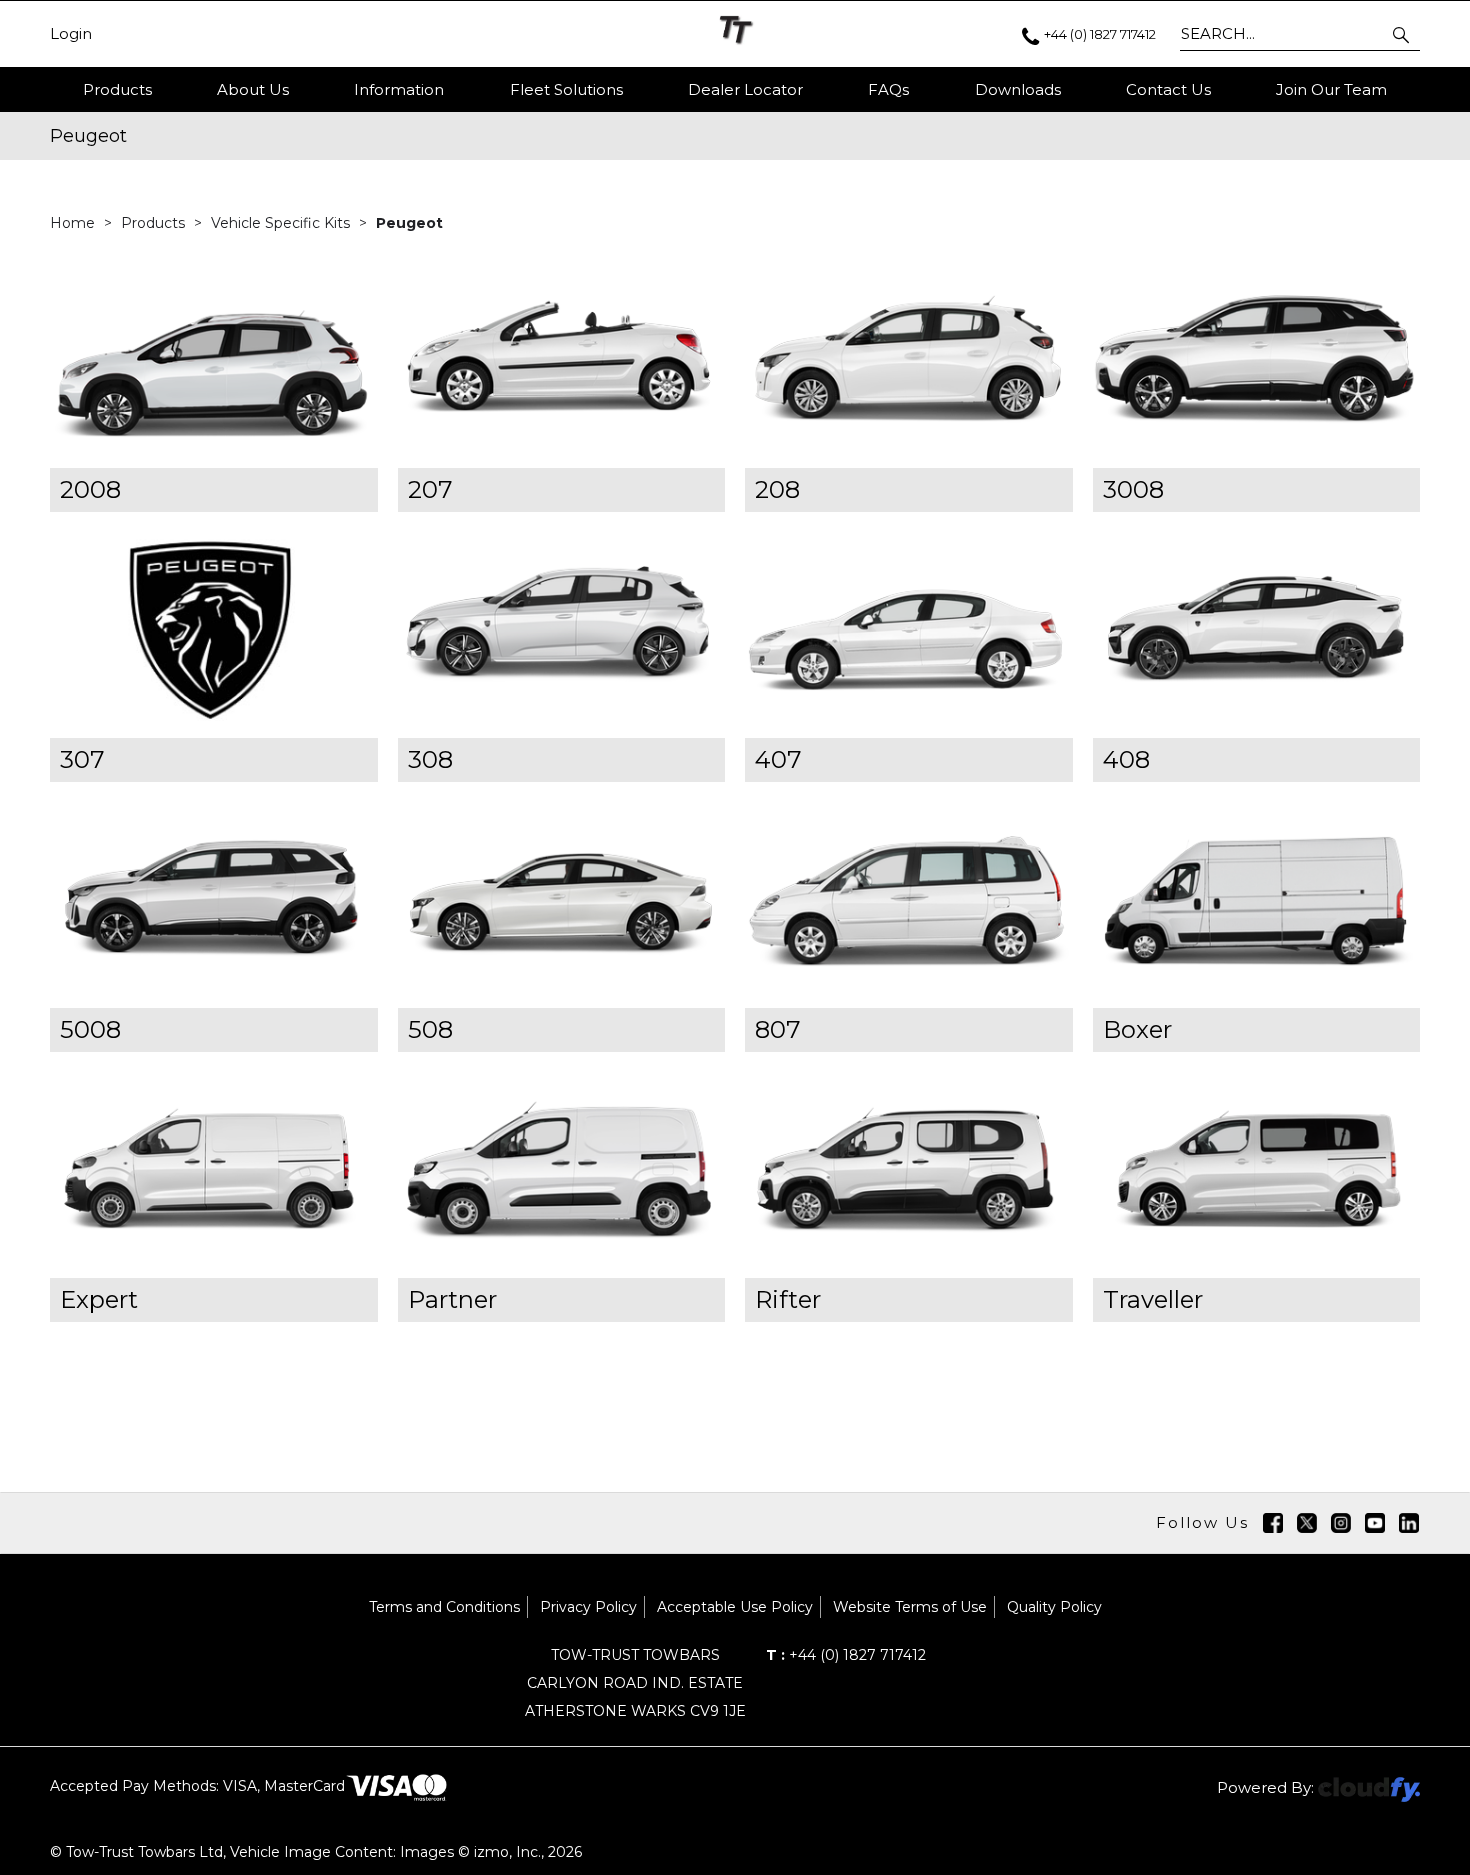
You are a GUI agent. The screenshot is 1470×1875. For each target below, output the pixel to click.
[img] (1273, 1523)
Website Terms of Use (910, 1607)
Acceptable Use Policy (735, 1607)
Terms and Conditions (444, 1607)
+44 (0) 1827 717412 (846, 1655)
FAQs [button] (888, 89)
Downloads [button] (1018, 89)
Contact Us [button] (1168, 89)
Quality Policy (1054, 1607)
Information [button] (399, 89)
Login (71, 34)
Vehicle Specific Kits (282, 223)
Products (117, 89)
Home (74, 223)
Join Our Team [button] (1331, 89)
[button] (1402, 34)
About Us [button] (253, 89)
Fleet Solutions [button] (566, 89)
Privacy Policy (588, 1607)
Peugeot (409, 223)
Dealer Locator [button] (745, 89)
